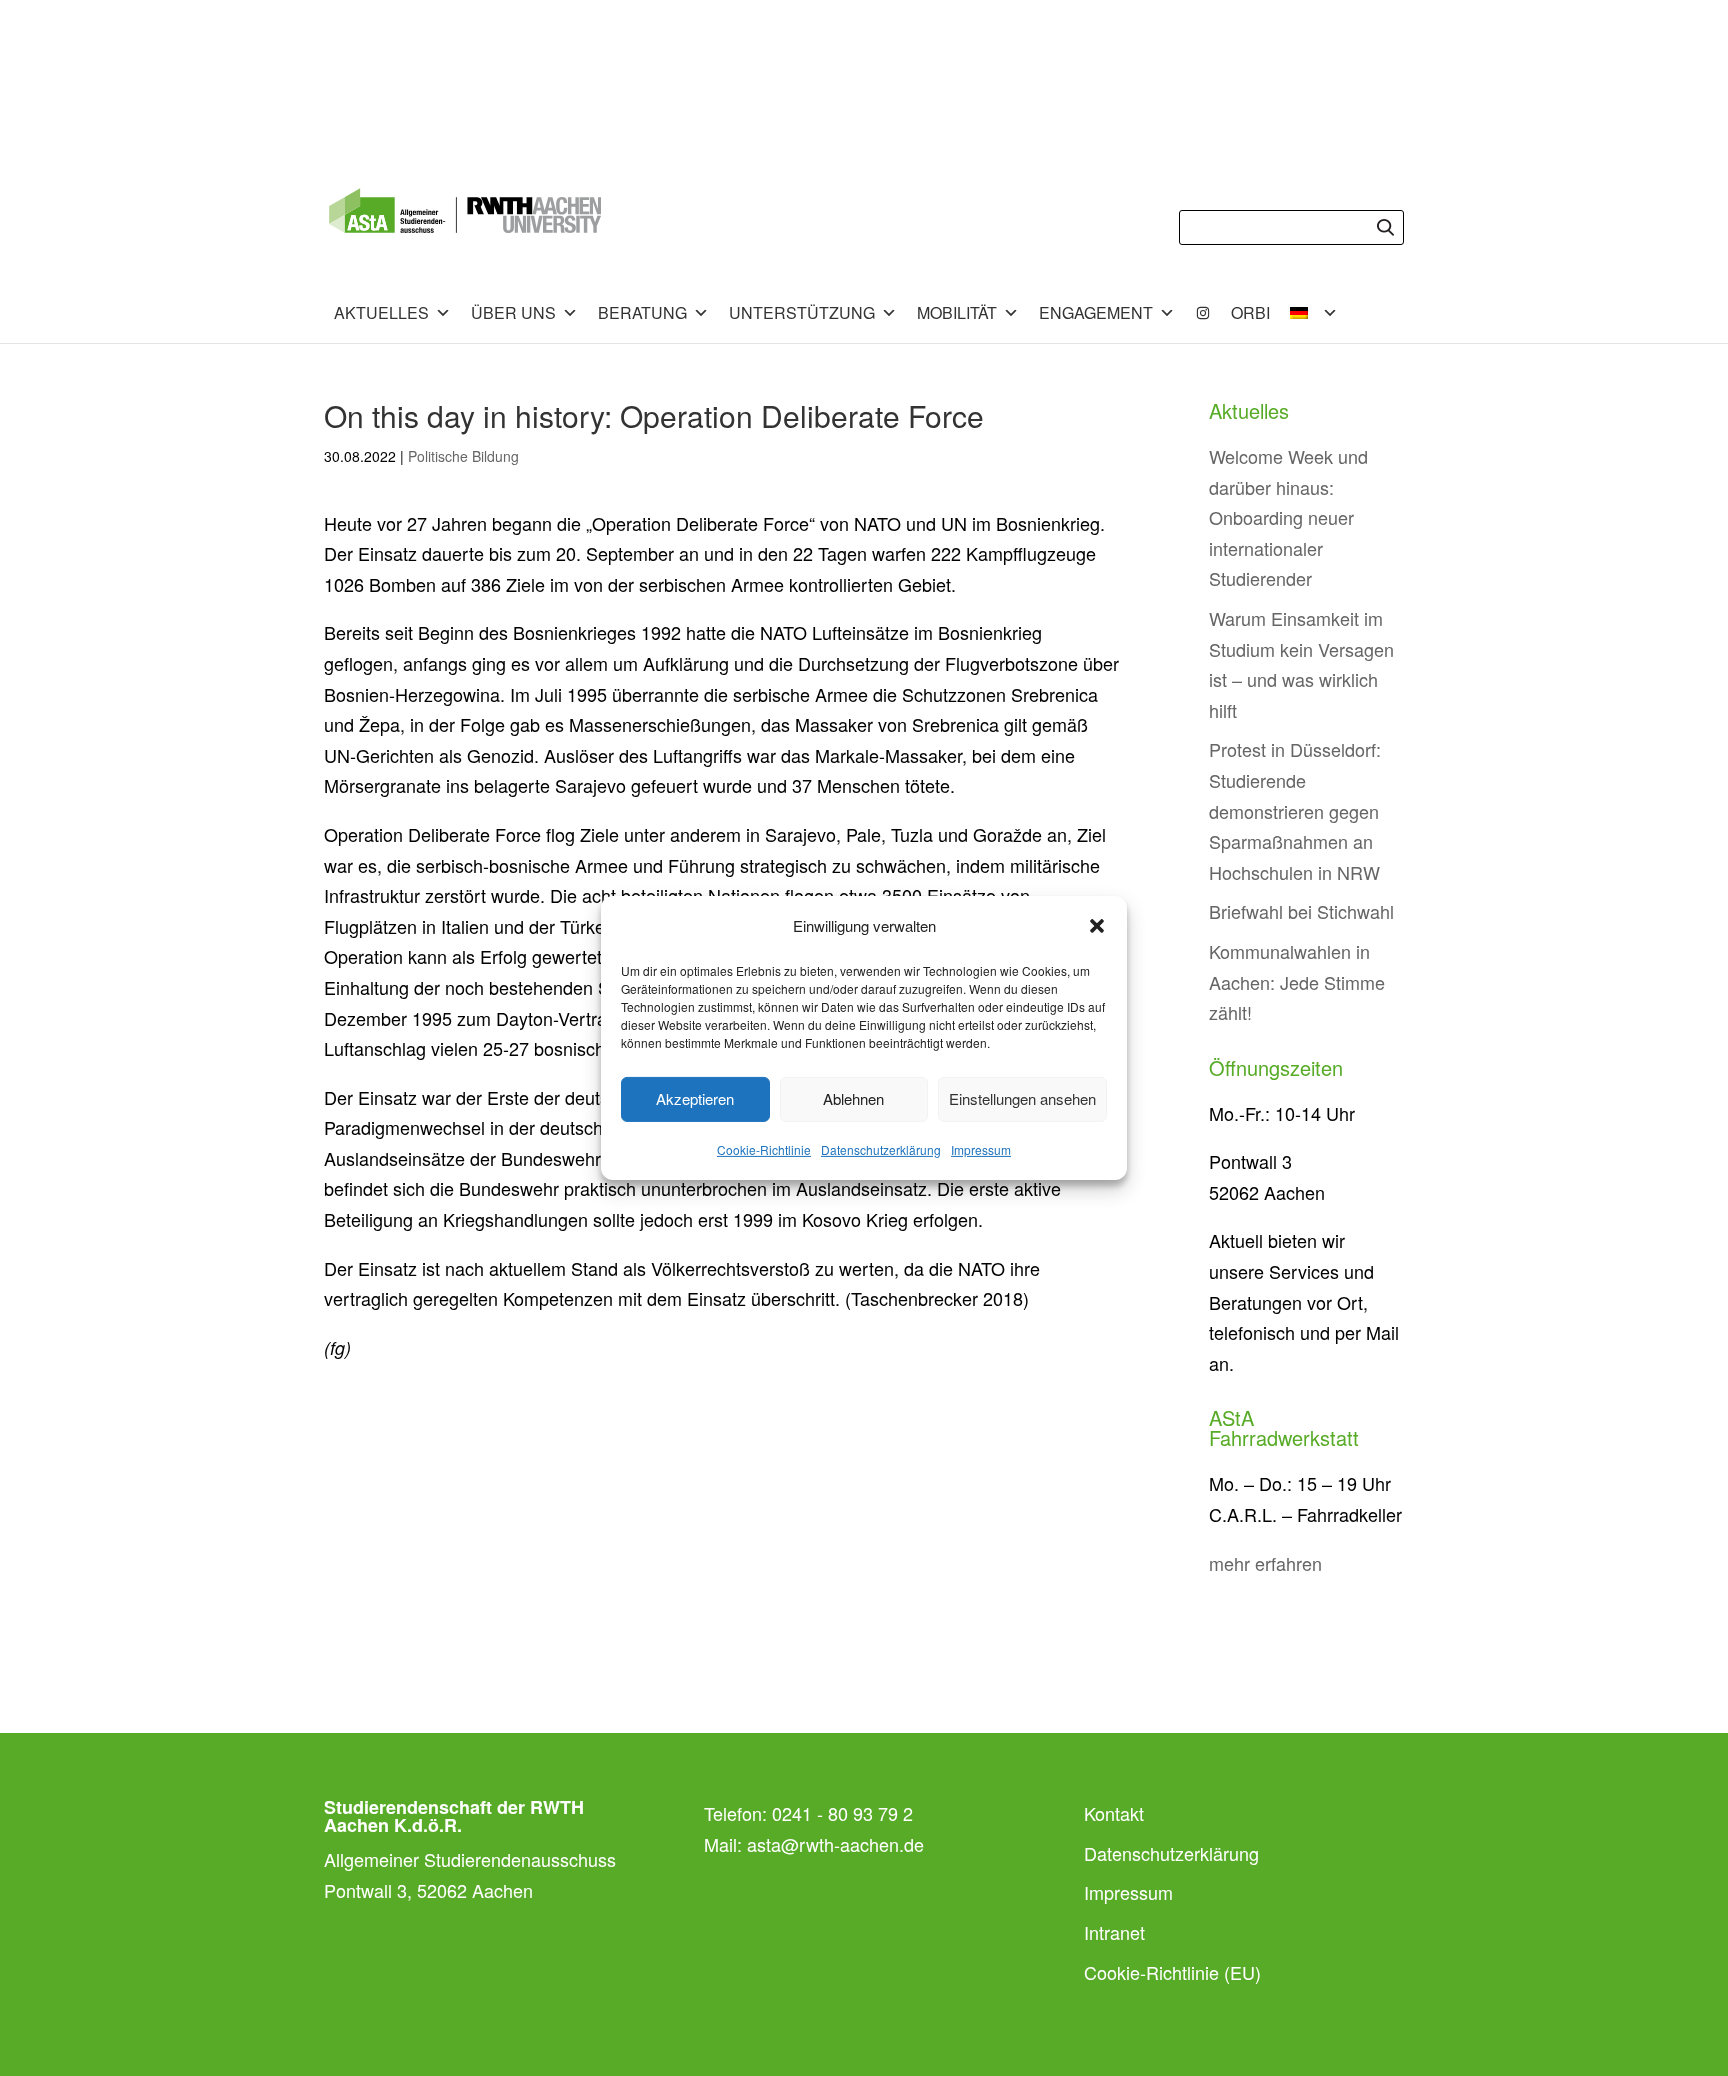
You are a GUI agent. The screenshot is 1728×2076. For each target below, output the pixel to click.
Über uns (513, 312)
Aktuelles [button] (381, 312)
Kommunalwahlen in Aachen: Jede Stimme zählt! (1297, 981)
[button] (1097, 926)
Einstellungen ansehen (1022, 1098)
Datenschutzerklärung (881, 1149)
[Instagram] (1203, 313)
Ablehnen (853, 1098)
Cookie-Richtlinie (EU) (1172, 1972)
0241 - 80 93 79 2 (842, 1813)
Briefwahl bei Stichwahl (1301, 911)
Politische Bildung (463, 456)
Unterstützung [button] (802, 312)
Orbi (1250, 312)
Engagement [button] (1096, 312)
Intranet (1114, 1932)
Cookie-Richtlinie (764, 1149)
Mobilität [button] (957, 312)
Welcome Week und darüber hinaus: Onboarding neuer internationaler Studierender (1288, 517)
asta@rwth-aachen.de (835, 1844)
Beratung (642, 312)
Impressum (981, 1149)
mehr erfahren (1265, 1563)
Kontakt (1114, 1813)
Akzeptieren (695, 1098)
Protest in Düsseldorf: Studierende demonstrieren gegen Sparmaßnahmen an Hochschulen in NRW (1295, 810)
